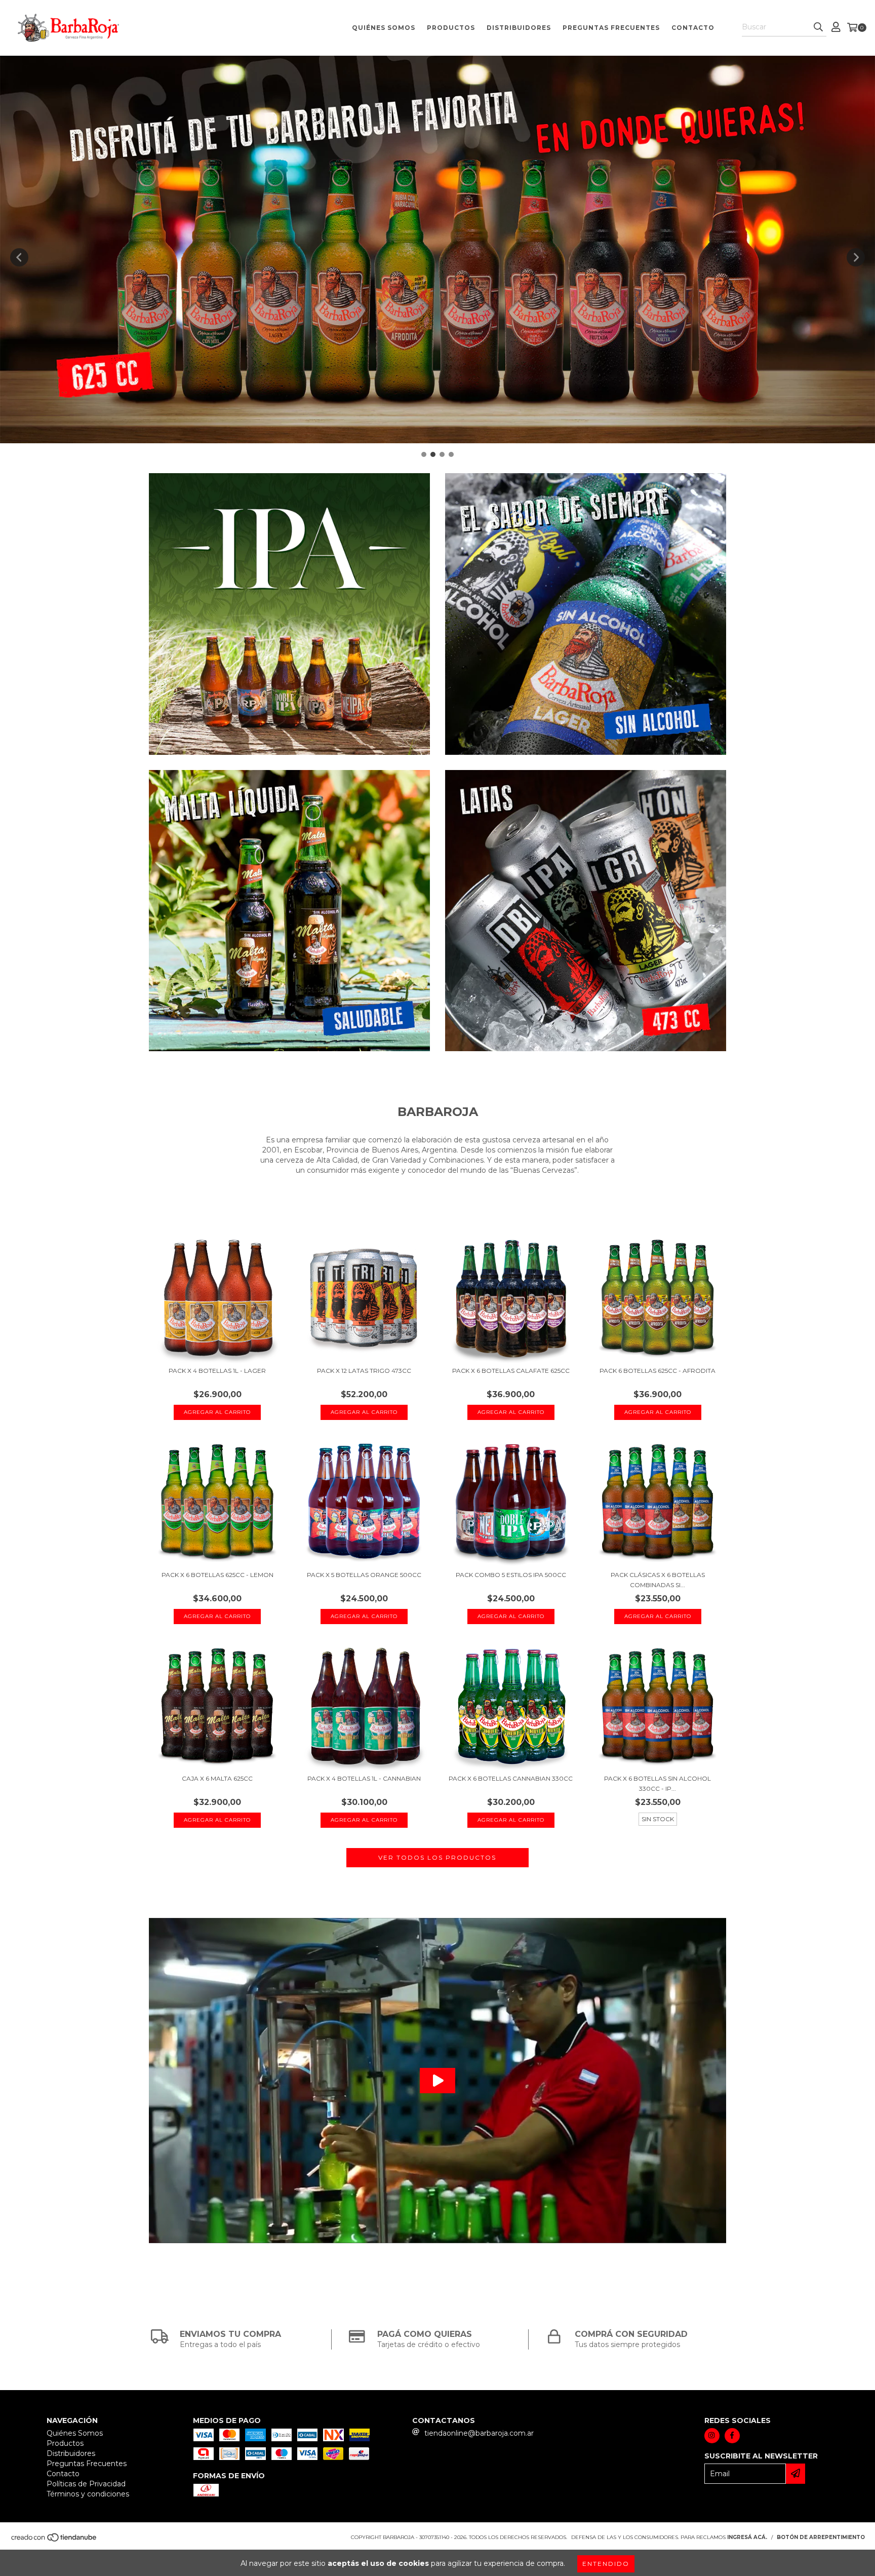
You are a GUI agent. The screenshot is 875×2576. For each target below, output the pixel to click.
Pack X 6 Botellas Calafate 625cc (511, 1371)
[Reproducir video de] (437, 2080)
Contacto (693, 28)
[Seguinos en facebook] (732, 2436)
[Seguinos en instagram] (712, 2436)
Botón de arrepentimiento (821, 2537)
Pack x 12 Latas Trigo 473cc (364, 1371)
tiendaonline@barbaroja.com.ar (479, 2433)
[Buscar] (818, 27)
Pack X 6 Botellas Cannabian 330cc (511, 1778)
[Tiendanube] (54, 2540)
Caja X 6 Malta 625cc (217, 1778)
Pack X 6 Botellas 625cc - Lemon (217, 1575)
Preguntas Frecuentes (611, 28)
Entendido (606, 2564)
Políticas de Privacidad (86, 2484)
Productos (451, 28)
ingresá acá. (747, 2537)
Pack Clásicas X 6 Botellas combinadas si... (658, 1580)
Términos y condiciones (88, 2494)
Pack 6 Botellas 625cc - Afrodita (658, 1371)
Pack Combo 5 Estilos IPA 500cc (511, 1575)
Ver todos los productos (437, 1857)
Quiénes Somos (384, 28)
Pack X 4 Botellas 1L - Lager (217, 1371)
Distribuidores (519, 28)
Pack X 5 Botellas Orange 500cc (364, 1575)
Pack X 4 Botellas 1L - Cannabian (364, 1778)
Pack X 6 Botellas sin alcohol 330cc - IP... (658, 1783)
